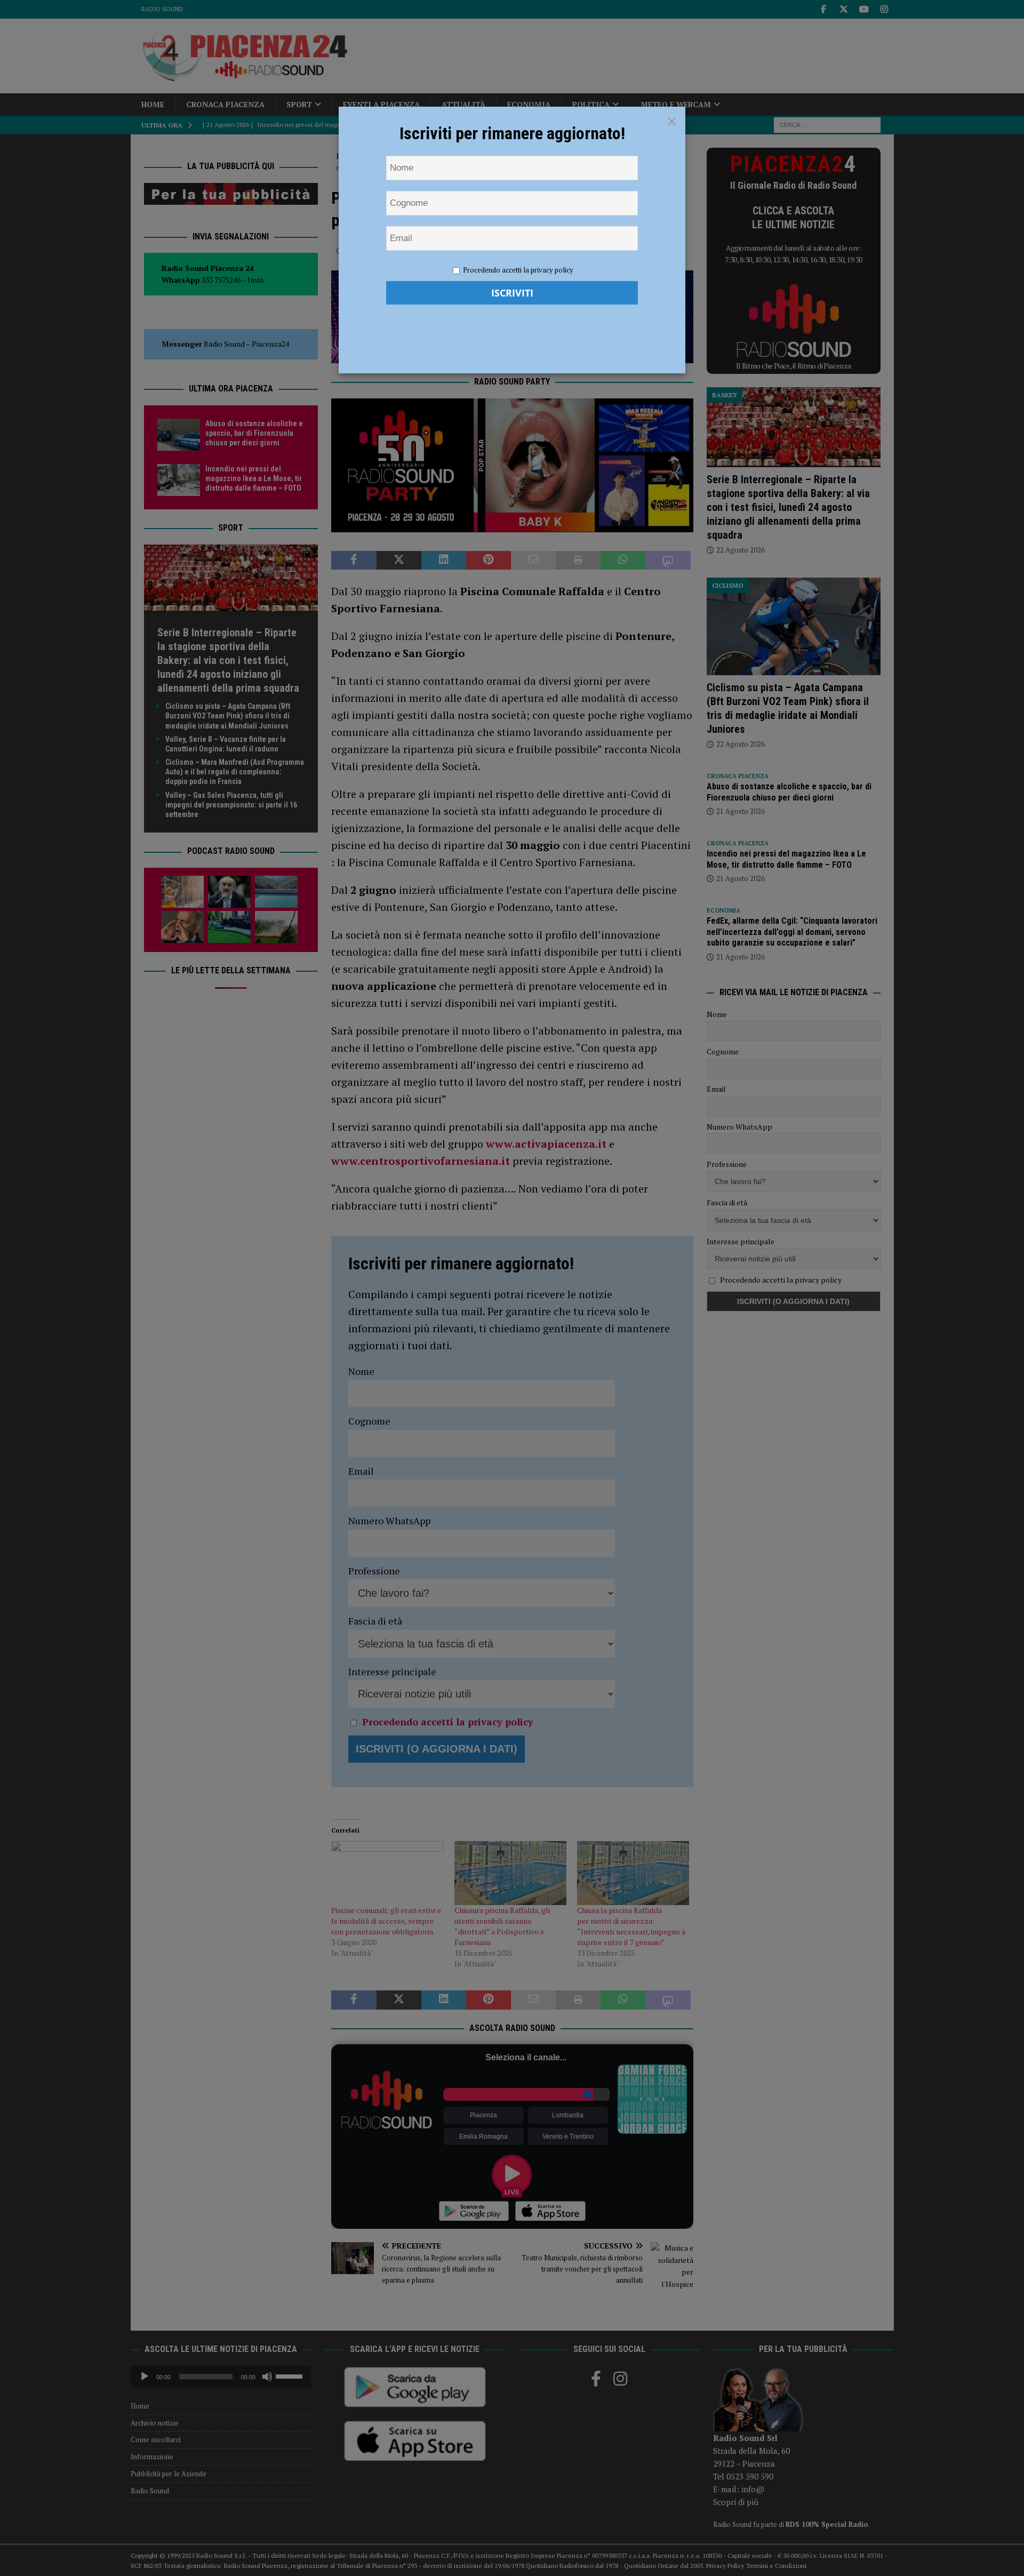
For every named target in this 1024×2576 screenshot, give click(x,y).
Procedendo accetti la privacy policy (518, 270)
